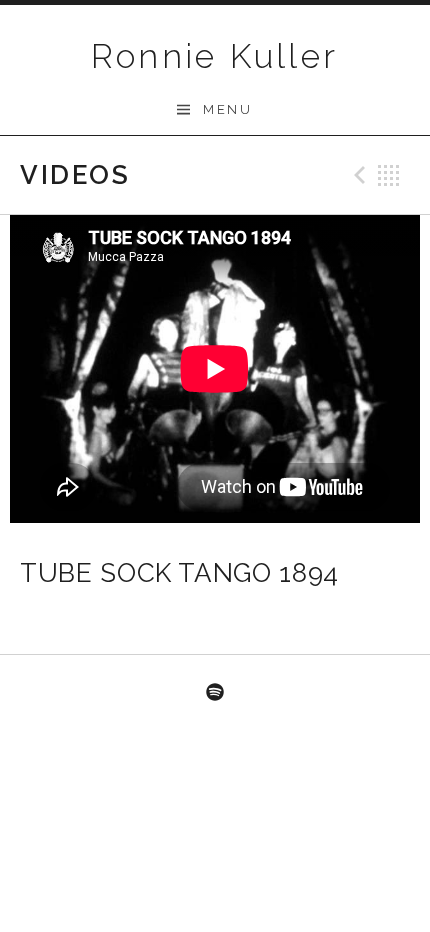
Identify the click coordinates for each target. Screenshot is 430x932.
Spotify (215, 693)
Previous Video (357, 175)
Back (389, 175)
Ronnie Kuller (214, 56)
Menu (227, 109)
